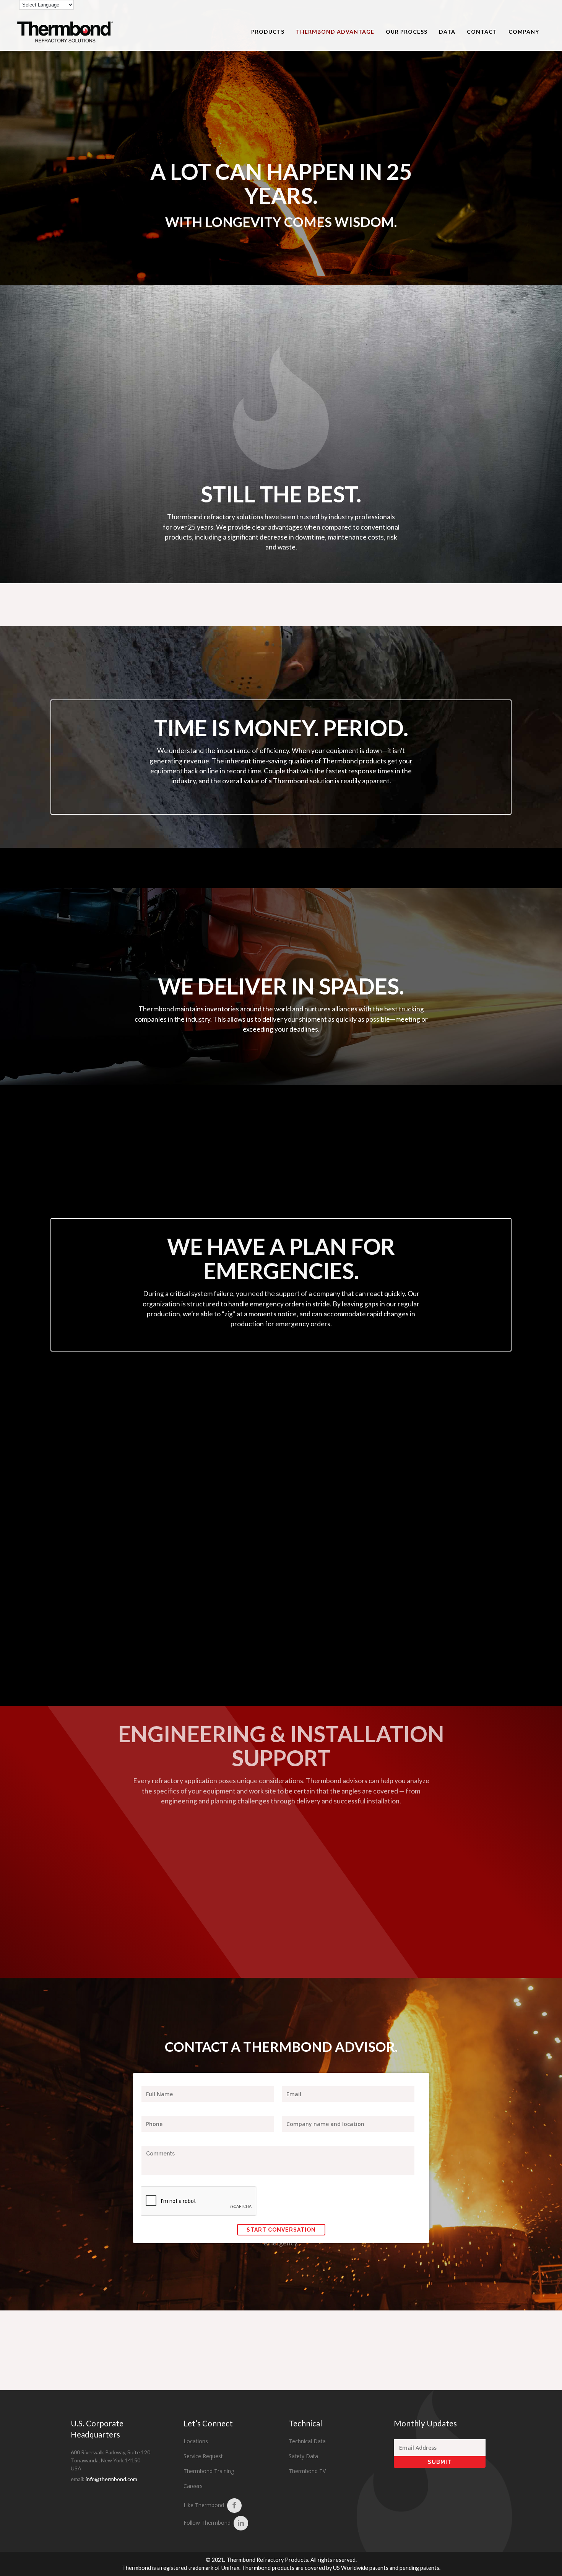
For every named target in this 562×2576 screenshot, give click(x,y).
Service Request (203, 2456)
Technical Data (307, 2441)
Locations (196, 2441)
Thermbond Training (209, 2471)
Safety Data (303, 2456)
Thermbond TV (307, 2471)
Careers (193, 2486)
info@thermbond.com (111, 2479)
